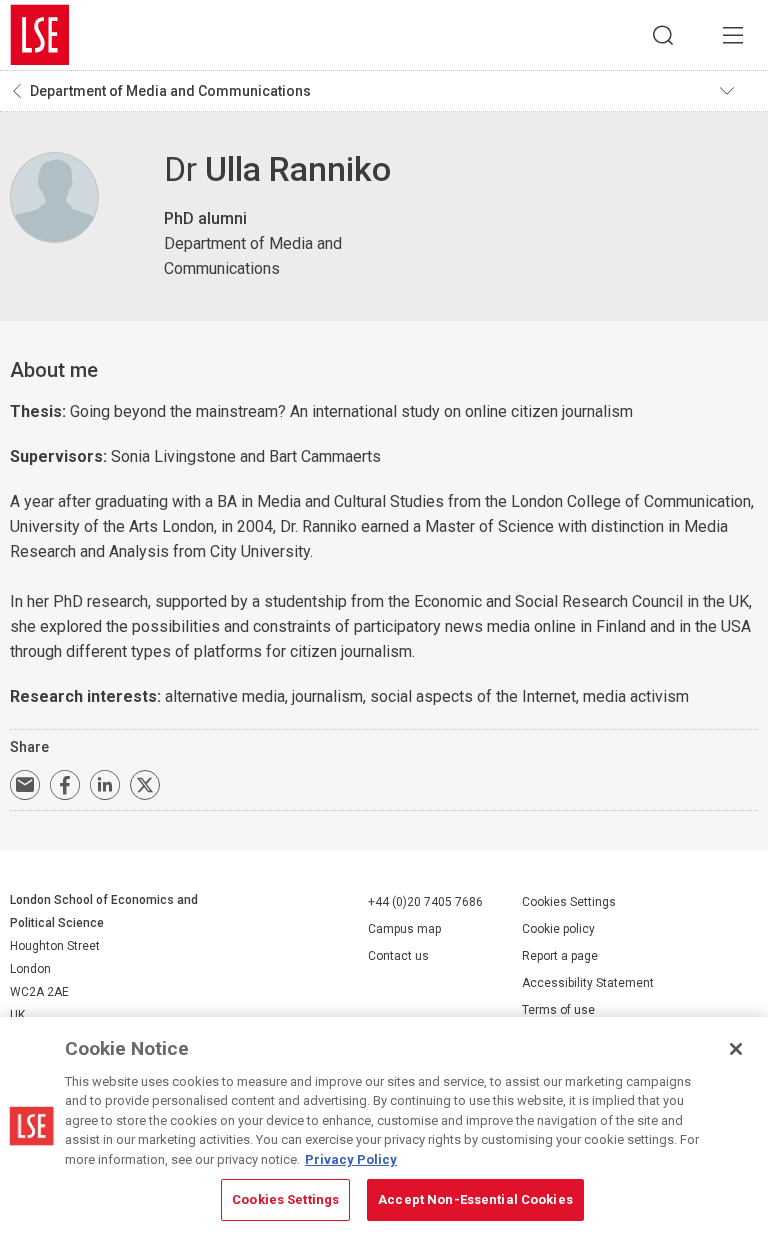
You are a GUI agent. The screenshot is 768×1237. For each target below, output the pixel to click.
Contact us (398, 956)
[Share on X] (145, 785)
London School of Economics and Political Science (40, 35)
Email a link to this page (25, 785)
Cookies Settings (569, 902)
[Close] (736, 1049)
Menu (733, 35)
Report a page (560, 956)
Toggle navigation (739, 91)
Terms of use (558, 1010)
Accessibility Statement (588, 983)
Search (663, 35)
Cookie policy (558, 929)
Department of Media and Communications (170, 91)
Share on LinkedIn (105, 785)
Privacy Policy (351, 1159)
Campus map (404, 929)
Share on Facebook (65, 785)
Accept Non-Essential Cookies (475, 1199)
